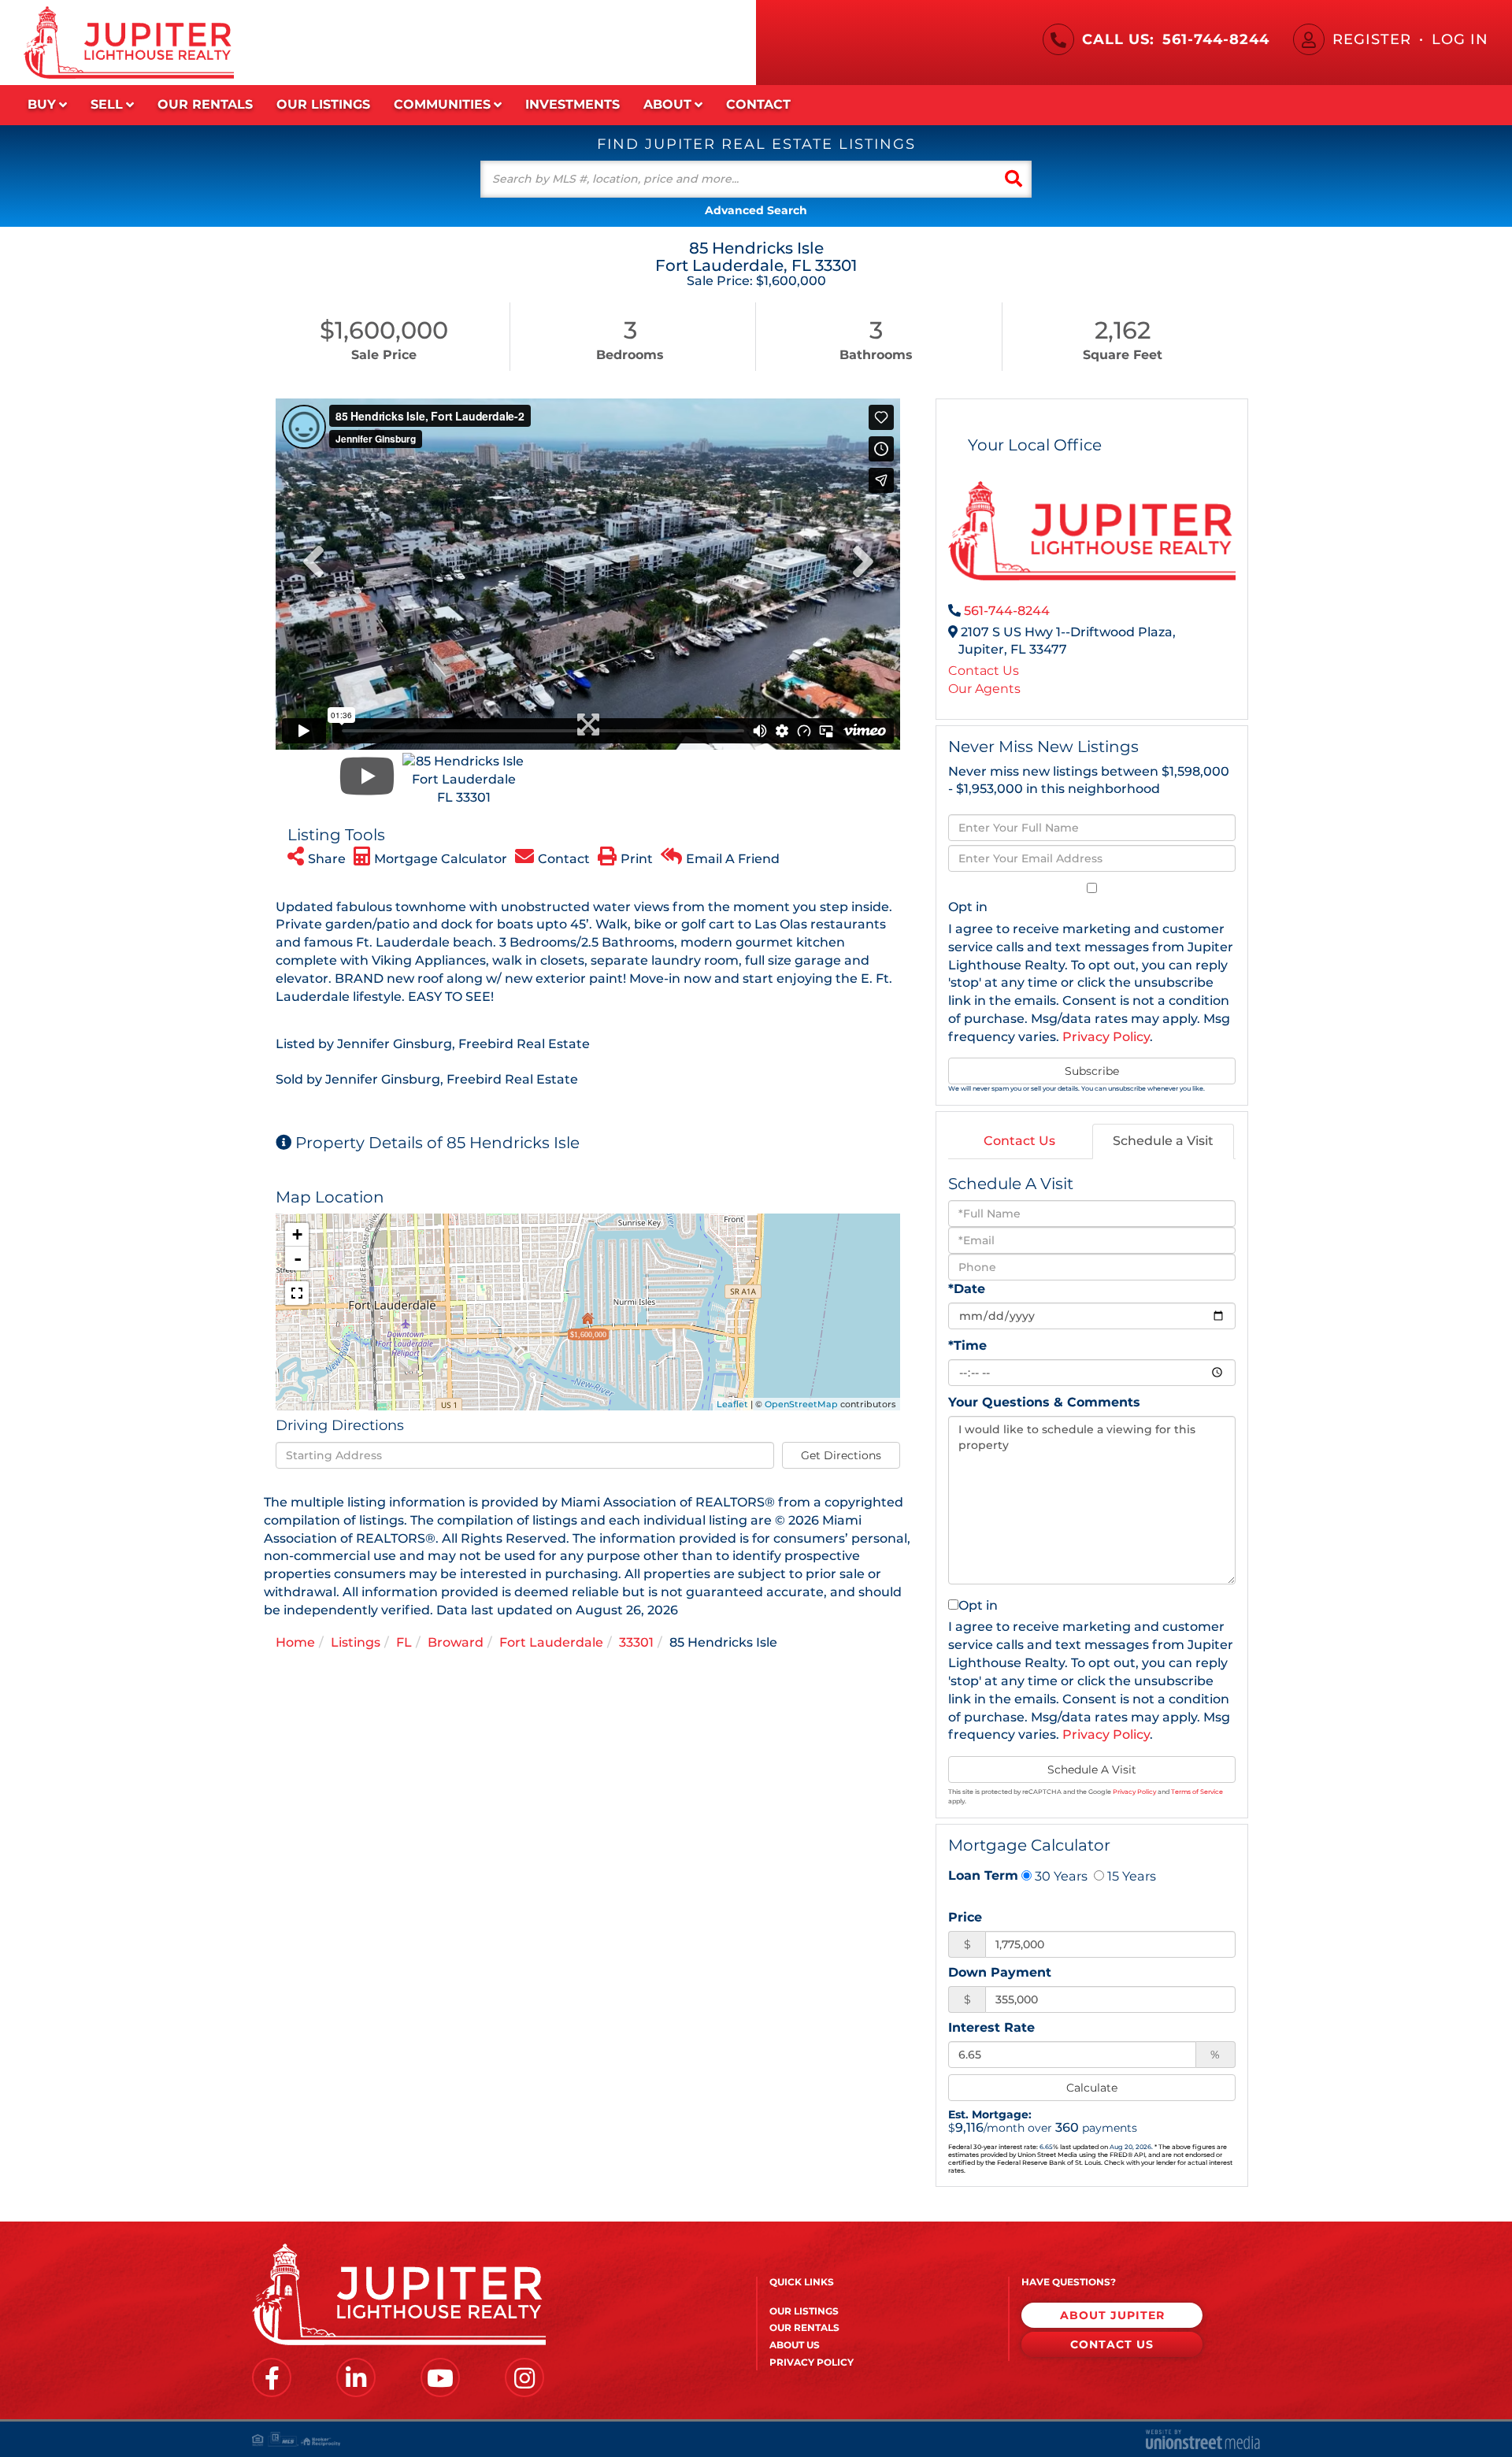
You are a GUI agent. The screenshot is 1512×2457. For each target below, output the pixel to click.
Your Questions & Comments (1044, 1402)
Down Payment (1000, 1972)
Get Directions (841, 1455)
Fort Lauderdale (551, 1642)
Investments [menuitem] (573, 104)
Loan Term (983, 1875)
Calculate (1092, 2088)
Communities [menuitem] (442, 104)
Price (965, 1917)
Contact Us (984, 671)
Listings (356, 1642)
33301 (636, 1642)
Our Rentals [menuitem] (205, 104)
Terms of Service (1197, 1792)
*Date (967, 1289)
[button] (1014, 179)
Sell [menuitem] (107, 104)
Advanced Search (756, 210)
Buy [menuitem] (42, 104)
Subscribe (1092, 1071)
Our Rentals (804, 2327)
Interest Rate (991, 2027)
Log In (1460, 39)
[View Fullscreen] (297, 1293)
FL (404, 1642)
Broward (456, 1642)
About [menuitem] (667, 104)
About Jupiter (1112, 2315)
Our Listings (804, 2311)
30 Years (1060, 1876)
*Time (967, 1345)
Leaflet (732, 1404)
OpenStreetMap (801, 1404)
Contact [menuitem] (758, 104)
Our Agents (984, 689)
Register (1372, 39)
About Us (795, 2345)
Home (295, 1642)
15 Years (1130, 1876)
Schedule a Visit (1163, 1141)
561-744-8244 (1216, 39)
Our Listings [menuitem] (323, 104)
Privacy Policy (1106, 1037)
